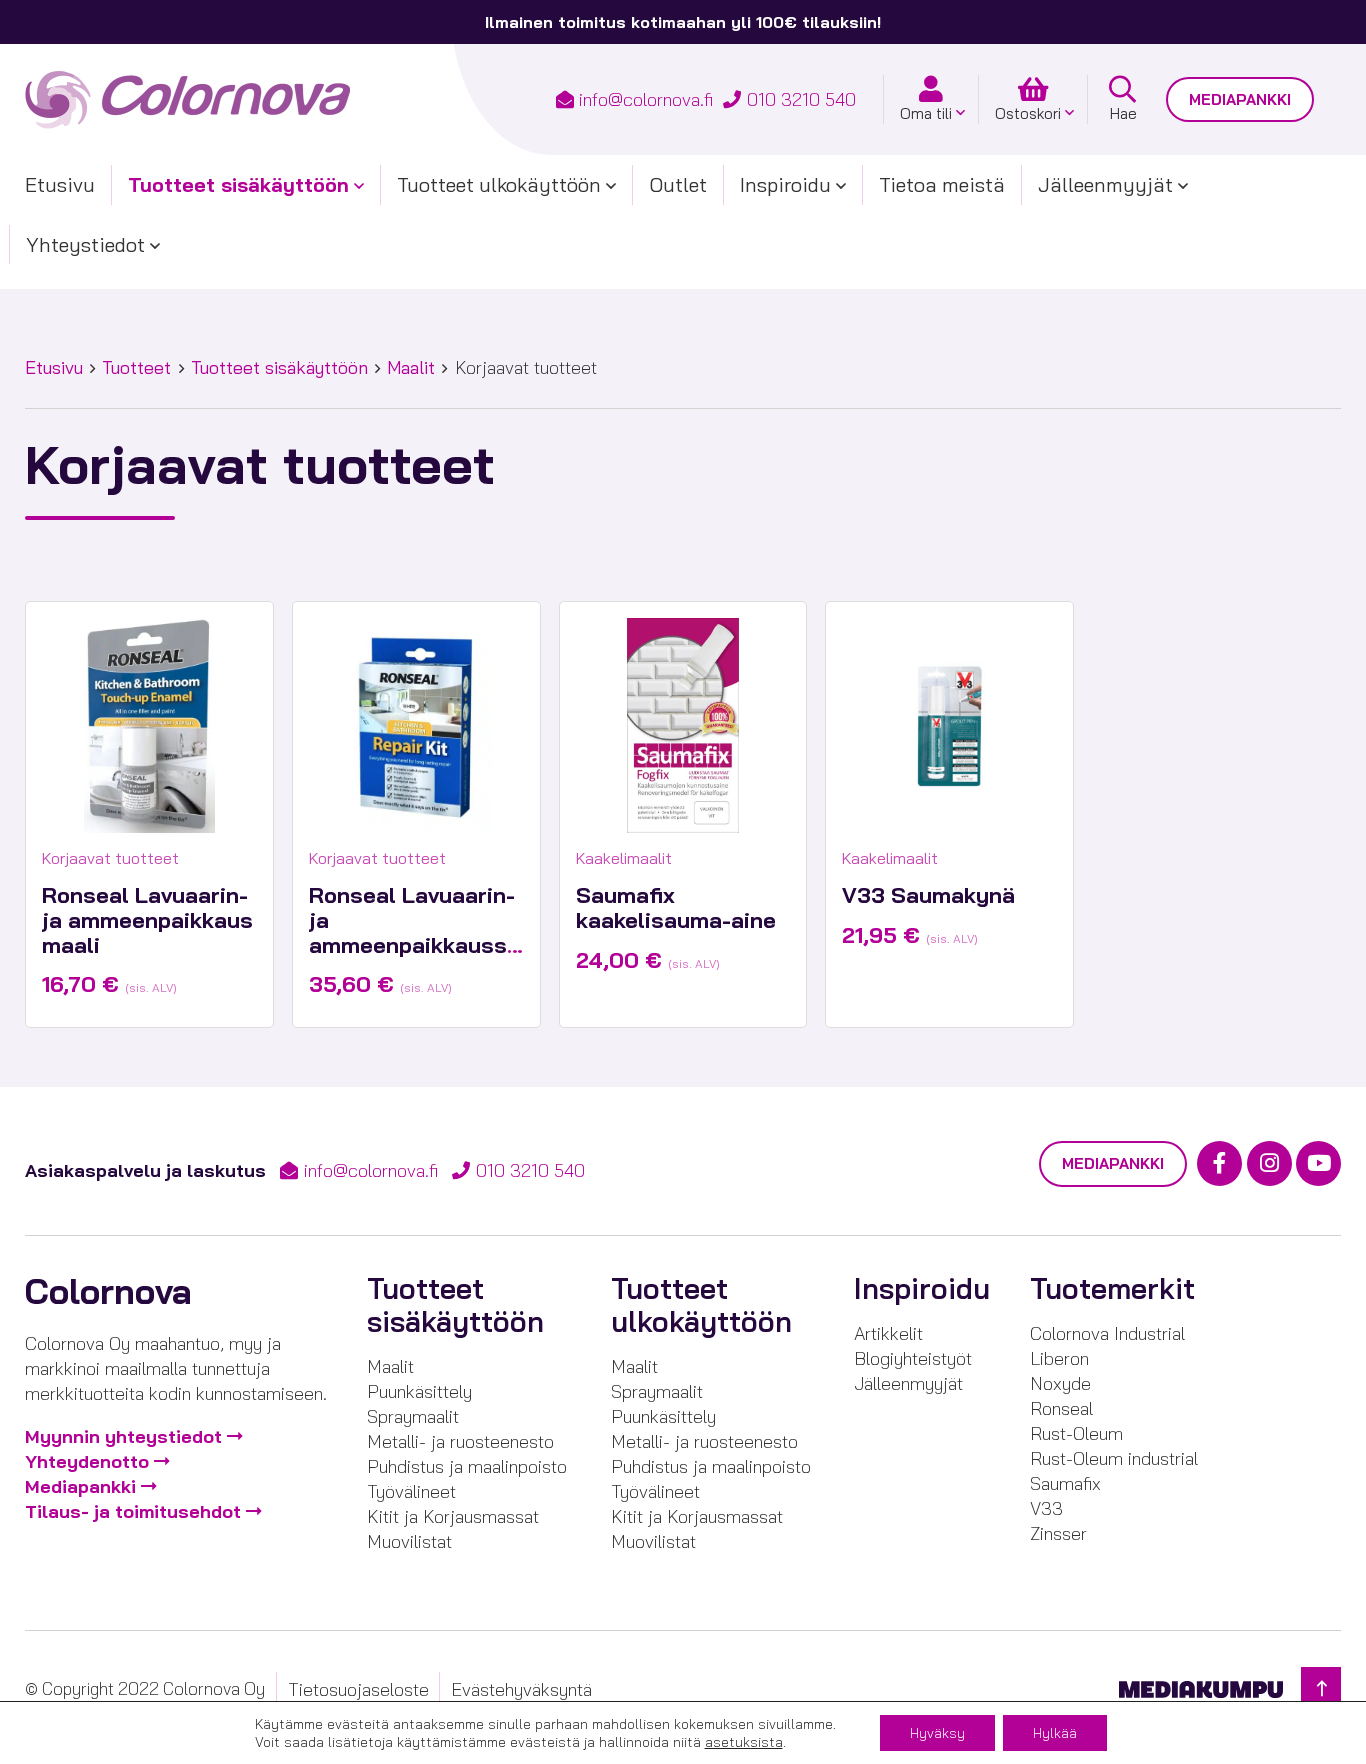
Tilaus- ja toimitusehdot (133, 1511)
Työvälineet (411, 1491)
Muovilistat (409, 1541)
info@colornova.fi (646, 99)
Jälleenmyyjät (1105, 184)
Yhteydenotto (87, 1461)
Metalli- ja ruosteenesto (460, 1441)
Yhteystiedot (85, 244)
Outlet (678, 184)
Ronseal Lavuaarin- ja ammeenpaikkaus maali (147, 920)
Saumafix (1065, 1483)
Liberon (1059, 1358)
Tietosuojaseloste (358, 1689)
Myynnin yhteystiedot (123, 1436)
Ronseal (1061, 1408)
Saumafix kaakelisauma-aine (676, 907)
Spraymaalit (413, 1416)
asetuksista (744, 1742)
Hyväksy (937, 1733)
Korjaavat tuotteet (110, 858)
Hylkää (1055, 1733)
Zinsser (1058, 1533)
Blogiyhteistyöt (913, 1358)
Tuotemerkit (1112, 1288)
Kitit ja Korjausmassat (453, 1516)
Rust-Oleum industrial (1114, 1458)
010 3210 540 (801, 99)
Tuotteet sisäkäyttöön (238, 184)
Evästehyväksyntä (521, 1689)
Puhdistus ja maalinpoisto (467, 1466)
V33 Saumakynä (928, 895)
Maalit (411, 367)
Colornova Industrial (1107, 1333)
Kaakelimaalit (624, 858)
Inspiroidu (785, 184)
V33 (1046, 1508)
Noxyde (1060, 1383)
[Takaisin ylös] (1321, 1688)
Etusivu (60, 184)
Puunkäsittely (419, 1391)
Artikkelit (888, 1333)
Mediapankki (1240, 99)
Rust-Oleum (1076, 1433)
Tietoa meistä (942, 184)
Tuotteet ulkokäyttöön (499, 184)
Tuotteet (136, 367)
